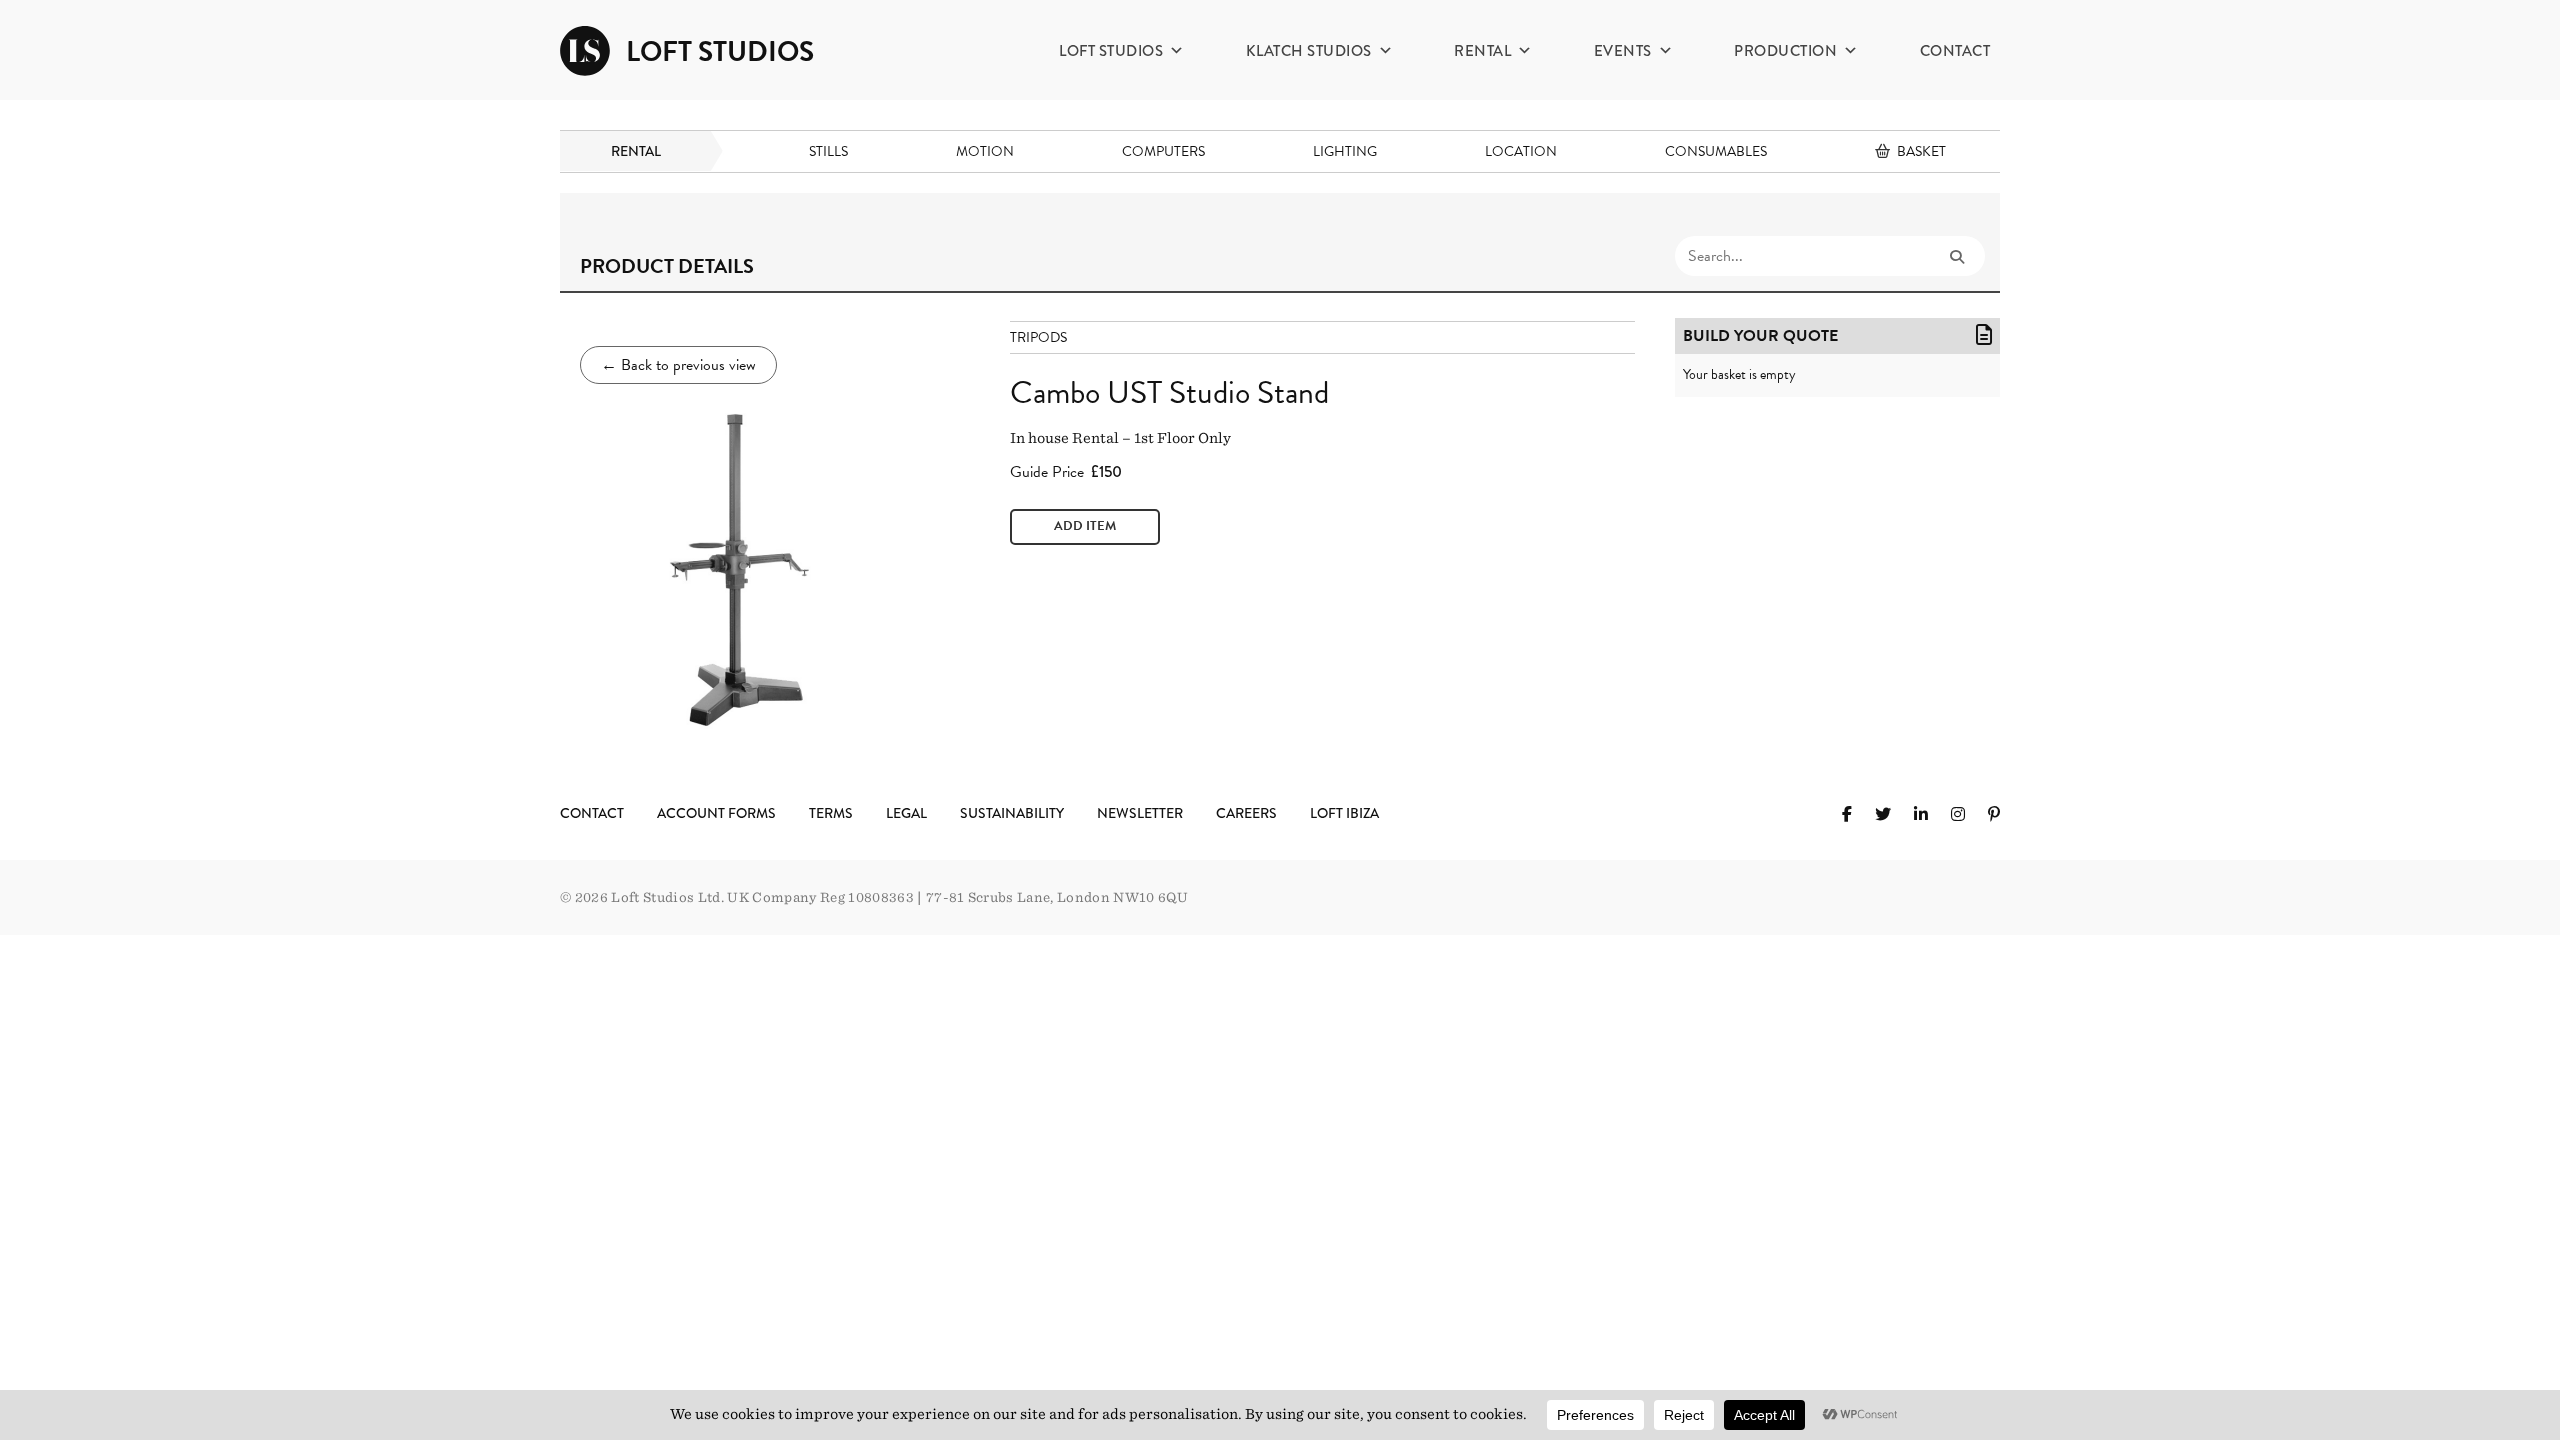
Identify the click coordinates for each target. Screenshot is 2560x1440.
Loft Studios (1111, 51)
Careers (1246, 813)
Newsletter (1140, 813)
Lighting (1345, 151)
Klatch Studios (1309, 51)
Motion (985, 151)
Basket (1921, 151)
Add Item (1085, 526)
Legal (906, 813)
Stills (828, 151)
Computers (1163, 151)
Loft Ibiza (1344, 813)
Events (1623, 51)
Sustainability (1012, 813)
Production (1785, 51)
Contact (1955, 51)
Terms (831, 813)
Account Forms (716, 813)
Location (1521, 151)
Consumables (1716, 151)
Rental (1482, 51)
